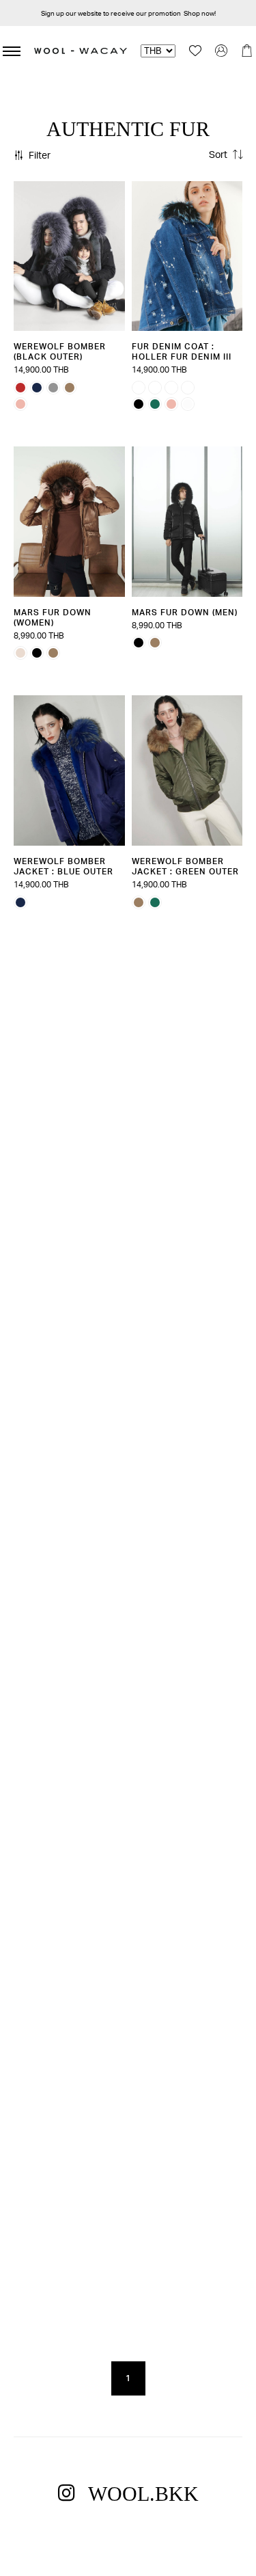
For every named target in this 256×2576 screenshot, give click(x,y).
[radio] (20, 388)
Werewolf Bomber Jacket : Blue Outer (63, 866)
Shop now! (200, 13)
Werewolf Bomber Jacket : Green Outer (185, 866)
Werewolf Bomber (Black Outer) (60, 351)
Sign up (53, 13)
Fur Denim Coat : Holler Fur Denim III (182, 351)
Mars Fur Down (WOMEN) (53, 617)
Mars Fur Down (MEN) (185, 612)
